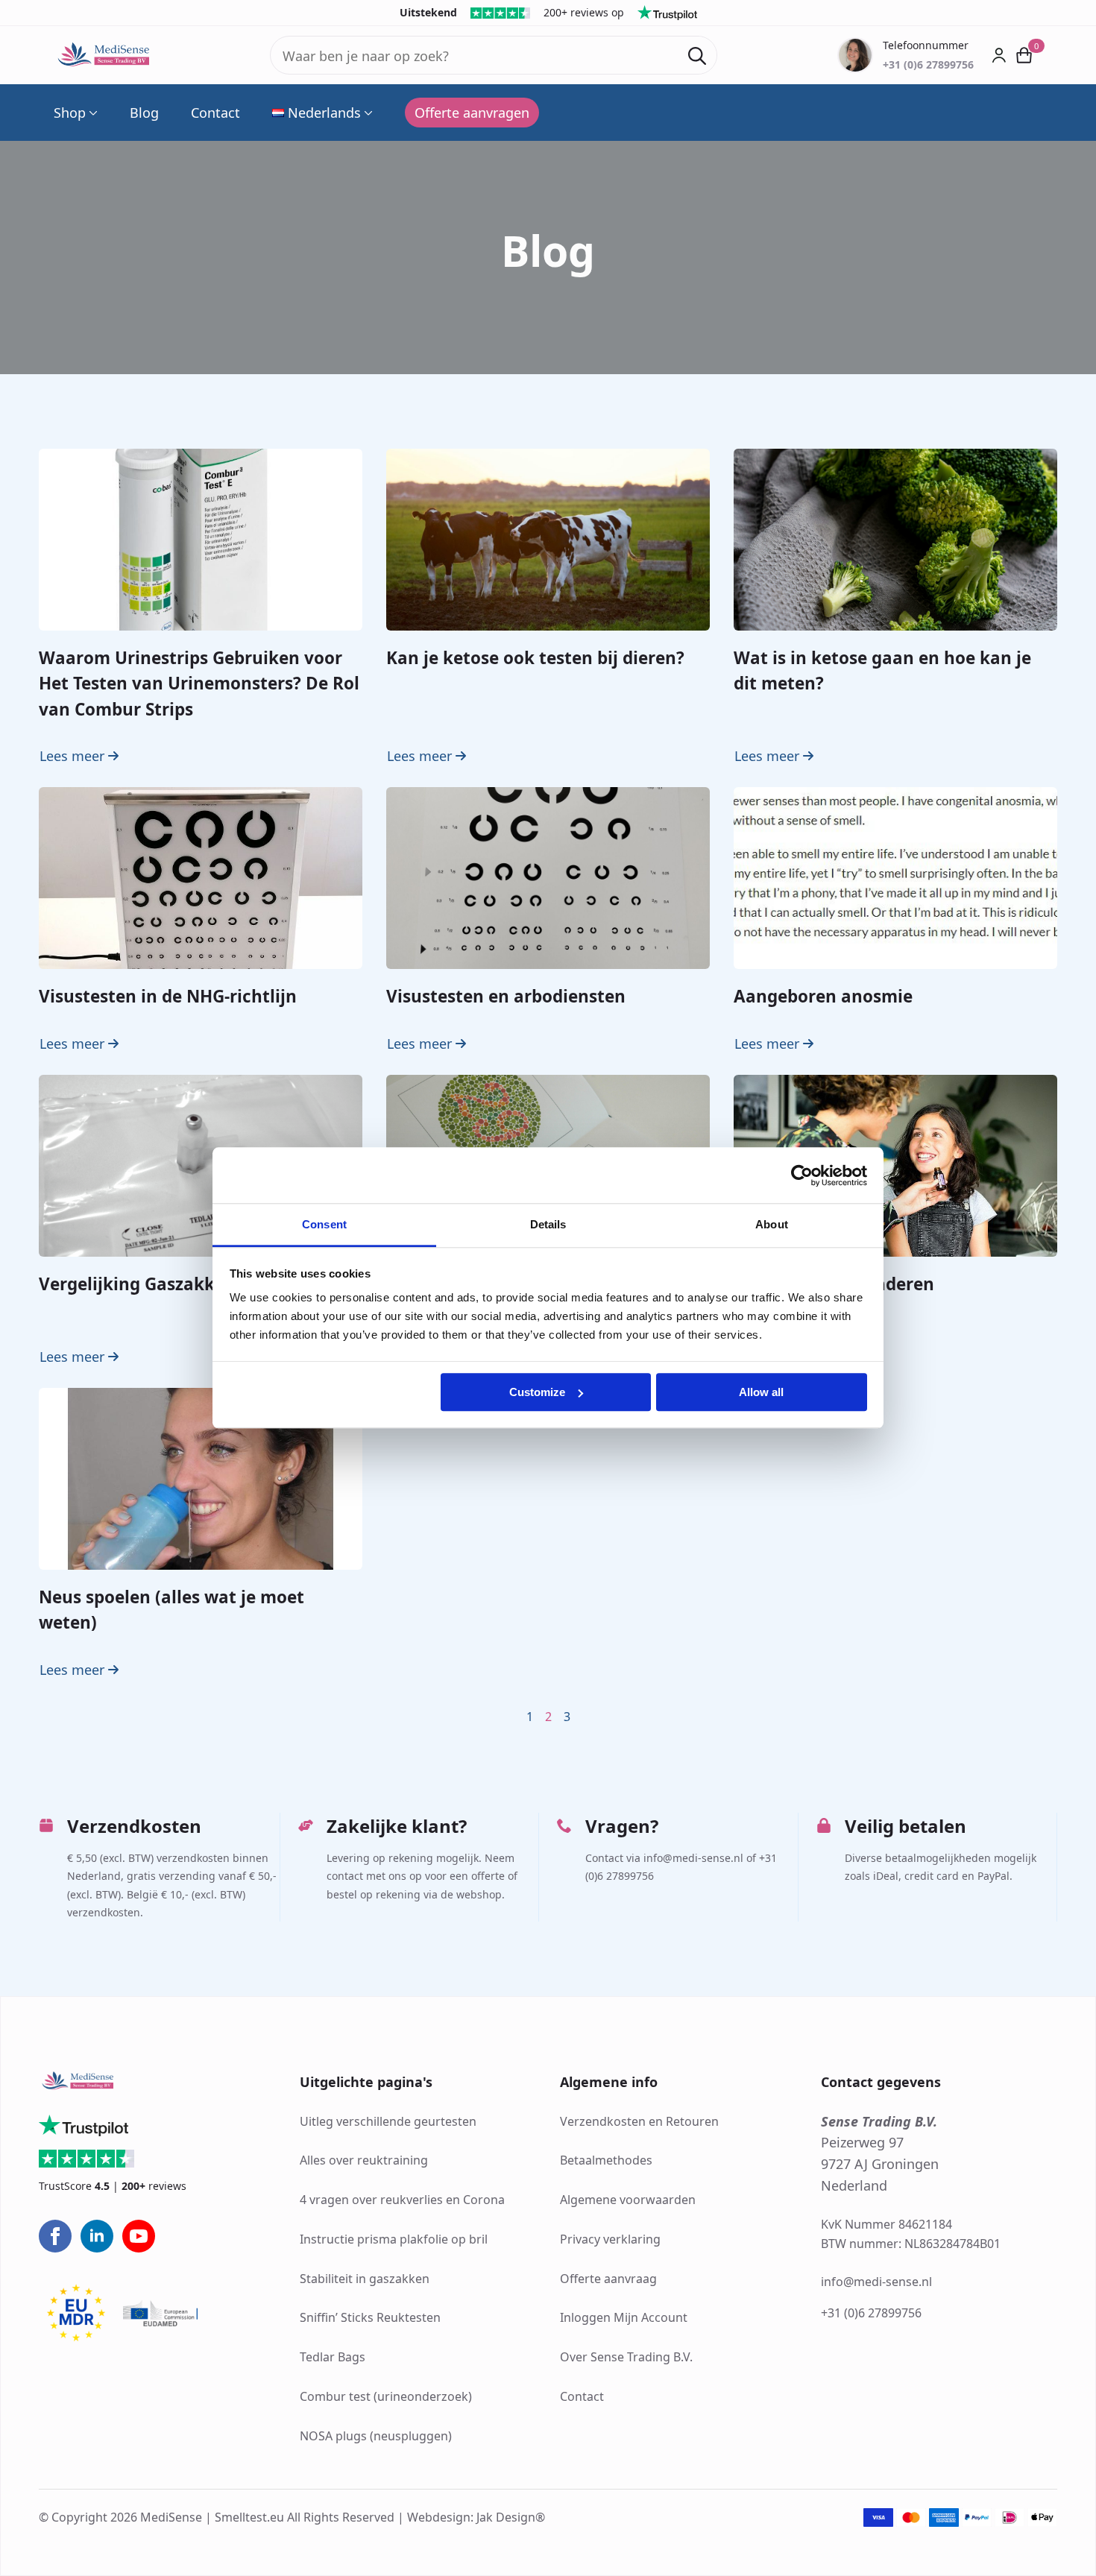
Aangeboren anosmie (823, 996)
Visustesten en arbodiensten (506, 996)
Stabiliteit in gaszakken (365, 2279)
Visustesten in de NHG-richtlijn (168, 996)
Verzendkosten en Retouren (639, 2121)
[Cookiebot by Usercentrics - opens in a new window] (802, 1175)
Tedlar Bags (333, 2357)
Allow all (761, 1392)
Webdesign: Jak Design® (476, 2517)
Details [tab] (548, 1224)
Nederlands (324, 113)
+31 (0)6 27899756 (871, 2313)
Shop (70, 113)
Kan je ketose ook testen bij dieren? (535, 658)
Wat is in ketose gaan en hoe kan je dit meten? (882, 670)
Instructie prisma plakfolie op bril (394, 2239)
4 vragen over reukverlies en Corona (402, 2200)
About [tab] (772, 1224)
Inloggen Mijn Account (624, 2317)
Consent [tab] (324, 1224)
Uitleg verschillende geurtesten (388, 2121)
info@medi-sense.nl (876, 2282)
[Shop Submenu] (92, 113)
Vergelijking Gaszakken (137, 1284)
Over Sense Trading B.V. (626, 2357)
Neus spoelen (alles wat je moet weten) (171, 1610)
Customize (537, 1392)
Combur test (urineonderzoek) (386, 2396)
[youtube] (139, 2236)
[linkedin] (97, 2236)
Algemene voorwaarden (628, 2200)
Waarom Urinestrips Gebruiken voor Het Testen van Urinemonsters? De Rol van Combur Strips (199, 684)
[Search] (697, 56)
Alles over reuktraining (364, 2160)
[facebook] (55, 2236)
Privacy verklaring (610, 2239)
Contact (215, 113)
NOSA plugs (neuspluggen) (376, 2436)
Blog (144, 113)
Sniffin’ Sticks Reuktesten (370, 2317)
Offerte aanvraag (608, 2279)
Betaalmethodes (606, 2160)
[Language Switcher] (367, 113)
